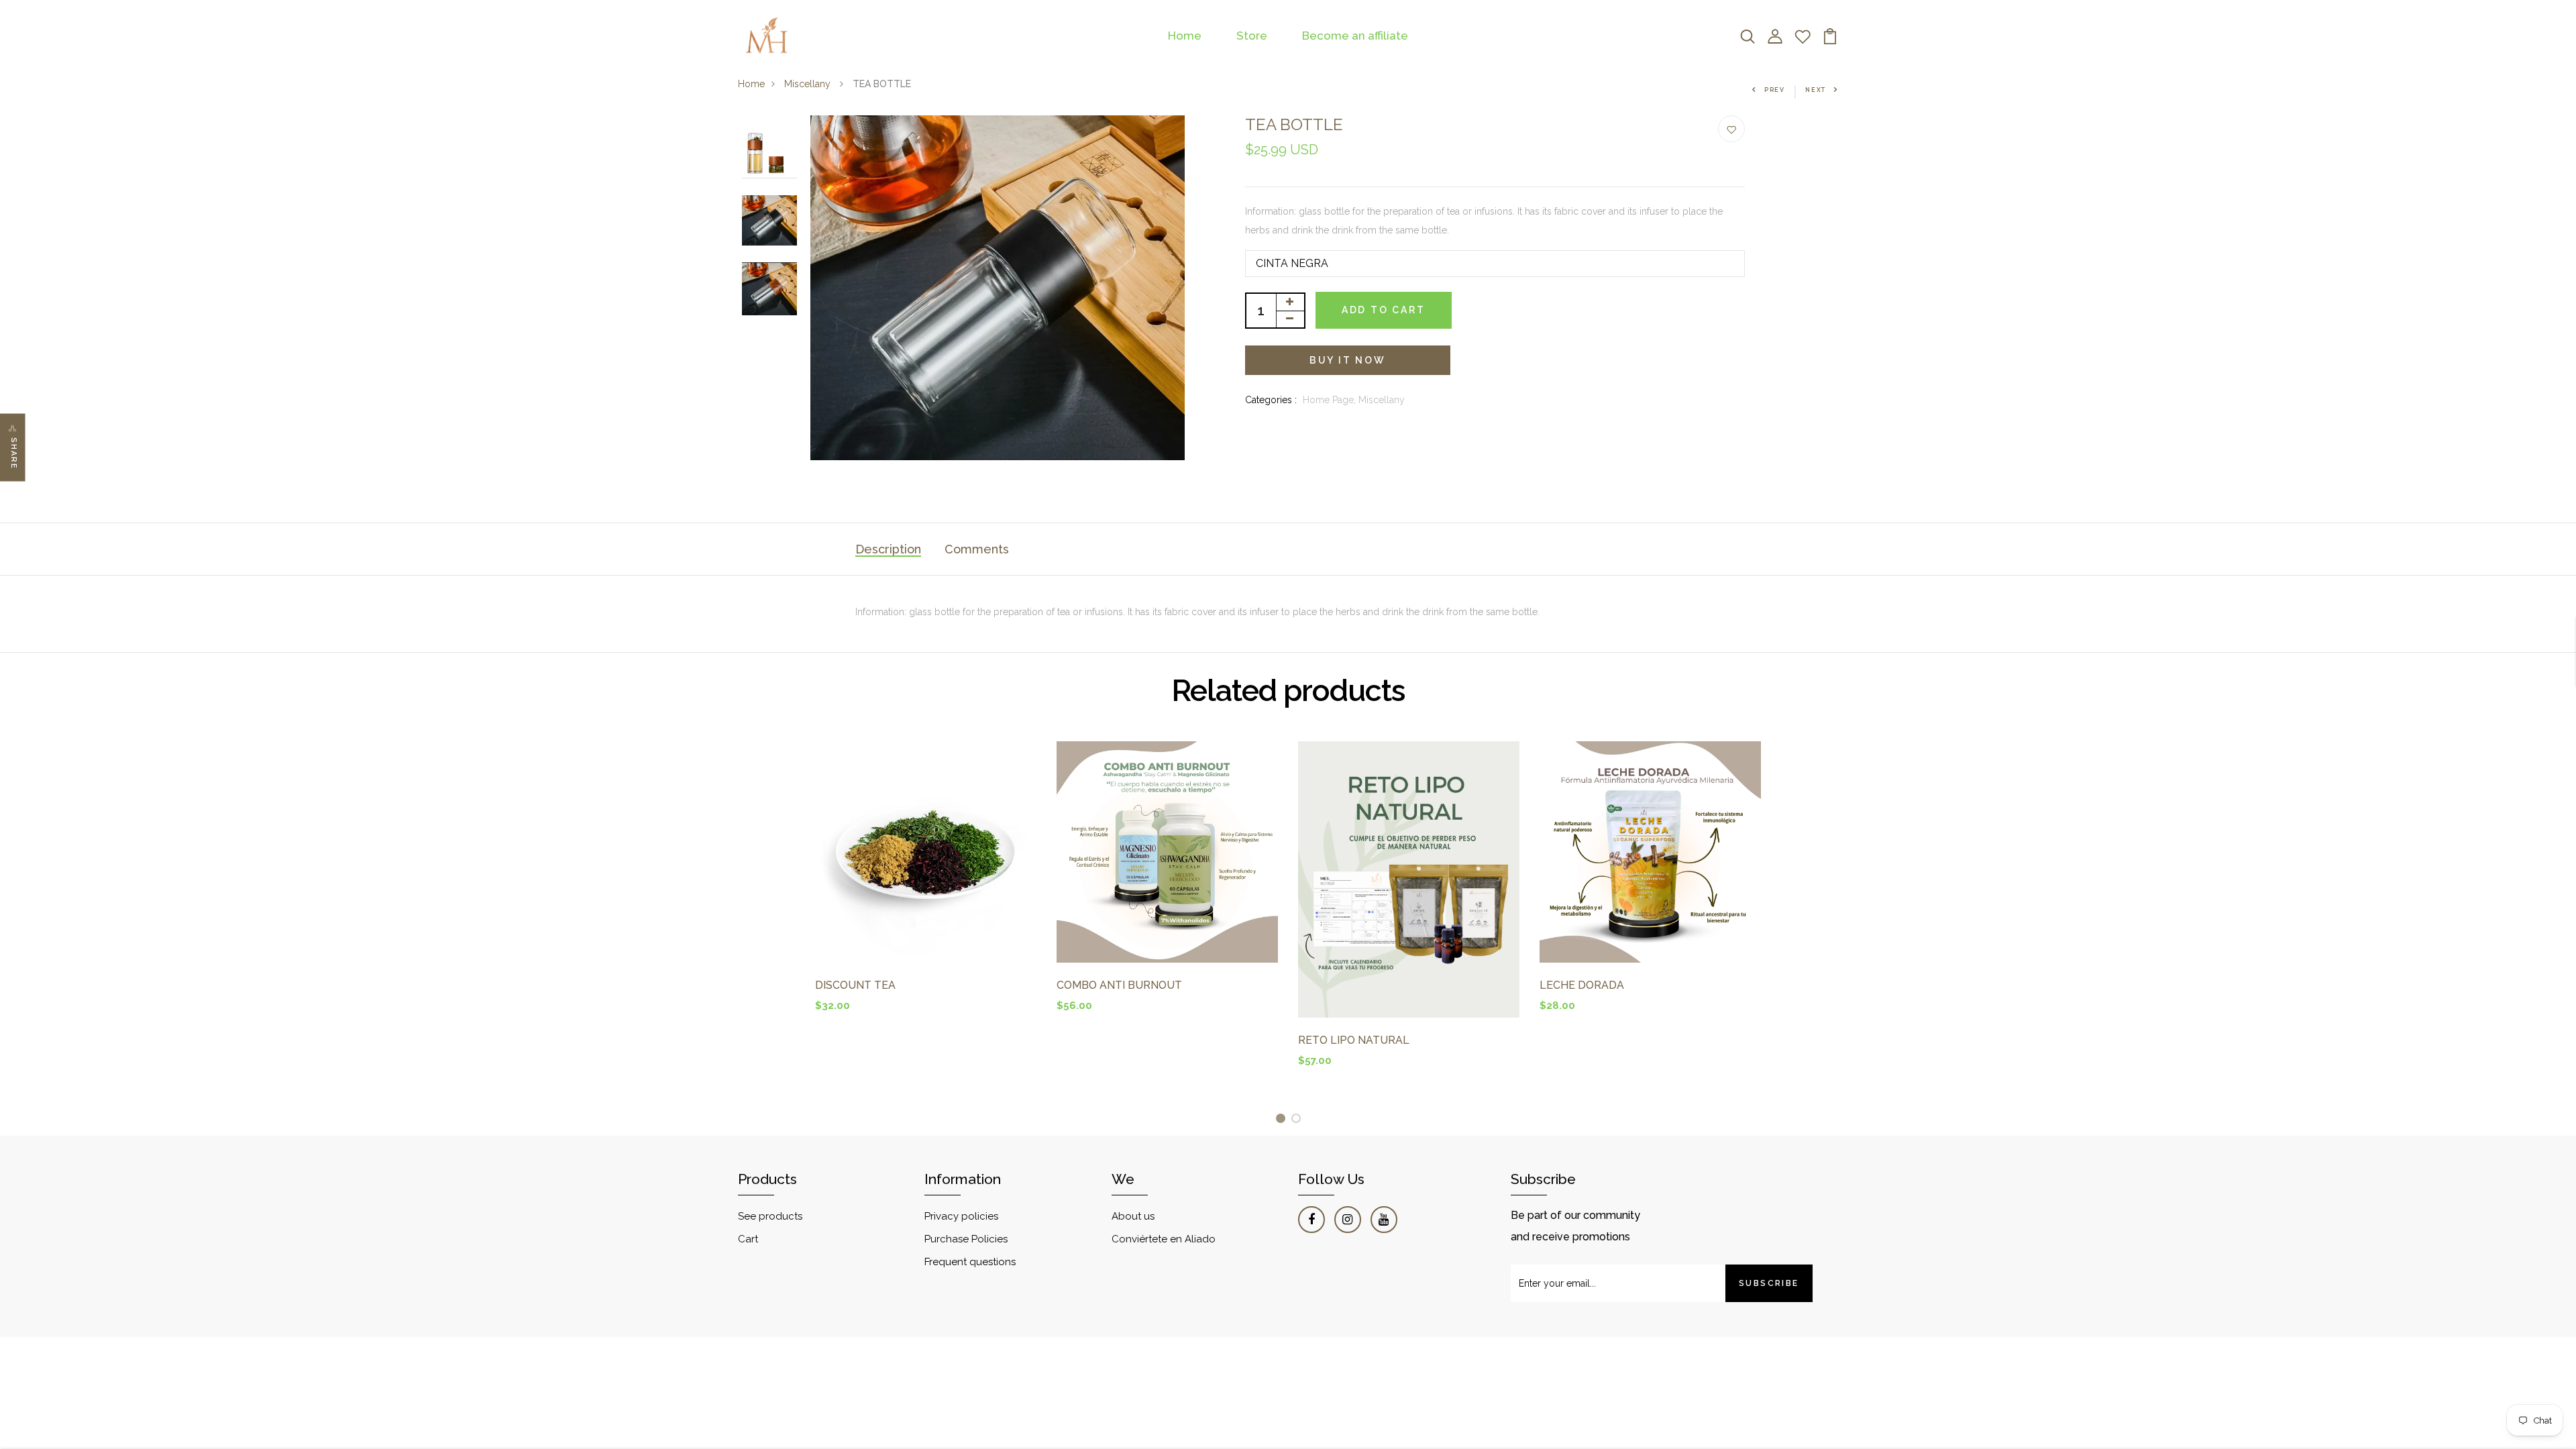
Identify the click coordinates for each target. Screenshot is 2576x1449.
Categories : (1271, 400)
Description (888, 549)
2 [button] (1298, 1121)
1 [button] (1283, 1121)
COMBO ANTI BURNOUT (1119, 985)
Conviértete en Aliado (1164, 1239)
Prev (1775, 90)
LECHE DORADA (1582, 985)
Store (1252, 36)
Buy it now (1348, 360)
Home (1185, 36)
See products (770, 1216)
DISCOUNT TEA (855, 985)
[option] (769, 152)
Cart (748, 1239)
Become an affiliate (1355, 36)
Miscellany (809, 84)
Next (1816, 90)
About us (1133, 1216)
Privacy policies (961, 1216)
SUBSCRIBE (1769, 1283)
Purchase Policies (966, 1239)
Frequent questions (970, 1262)
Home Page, (1331, 400)
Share (14, 454)
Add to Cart (1384, 310)
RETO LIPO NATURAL (1354, 1040)
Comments (977, 549)
